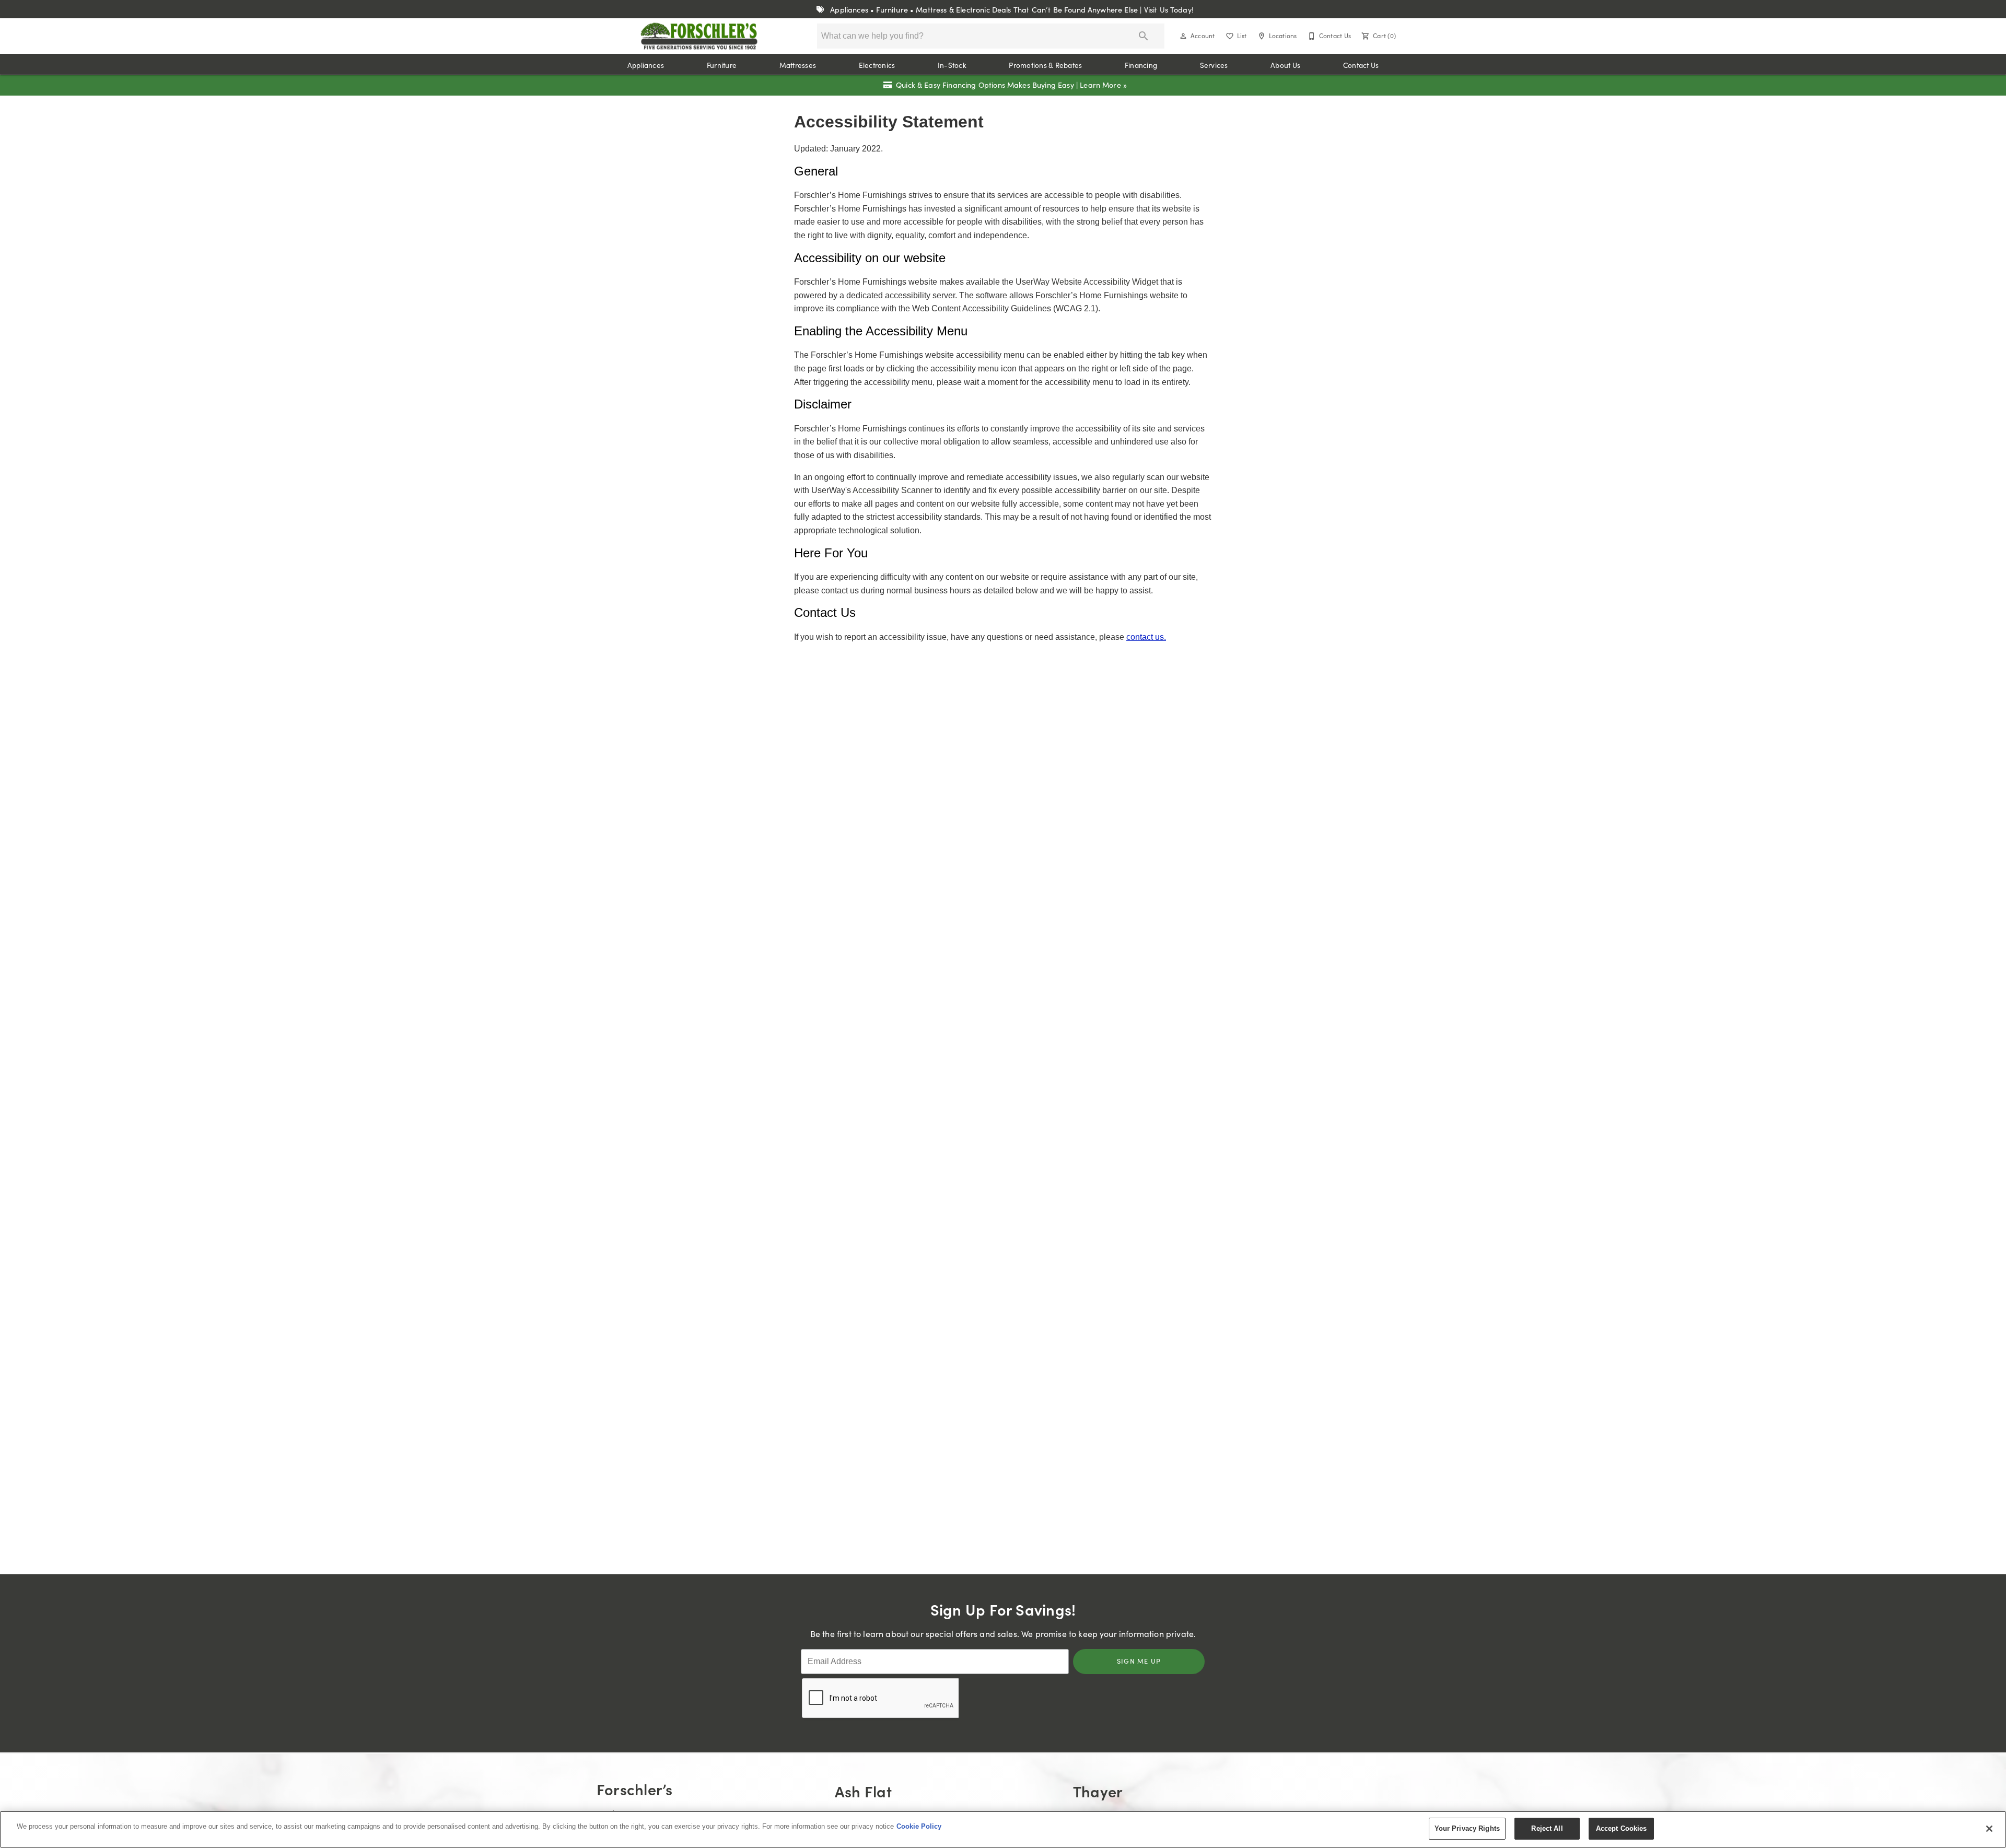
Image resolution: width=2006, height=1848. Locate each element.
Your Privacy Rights (1467, 1828)
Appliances (646, 65)
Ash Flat (863, 1791)
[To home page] (699, 36)
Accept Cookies (1622, 1828)
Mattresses (798, 65)
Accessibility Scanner (894, 490)
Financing (1141, 65)
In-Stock (952, 65)
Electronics (877, 65)
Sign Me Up (1139, 1661)
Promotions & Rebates (1045, 65)
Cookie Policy (919, 1826)
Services (1214, 65)
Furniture (722, 65)
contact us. (1146, 637)
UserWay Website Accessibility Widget (1088, 282)
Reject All (1547, 1828)
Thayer (1098, 1791)
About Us (1285, 65)
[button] (1183, 36)
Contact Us (1361, 65)
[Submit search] (1144, 36)
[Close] (1989, 1829)
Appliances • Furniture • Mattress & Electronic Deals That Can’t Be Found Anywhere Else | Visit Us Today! (1011, 9)
